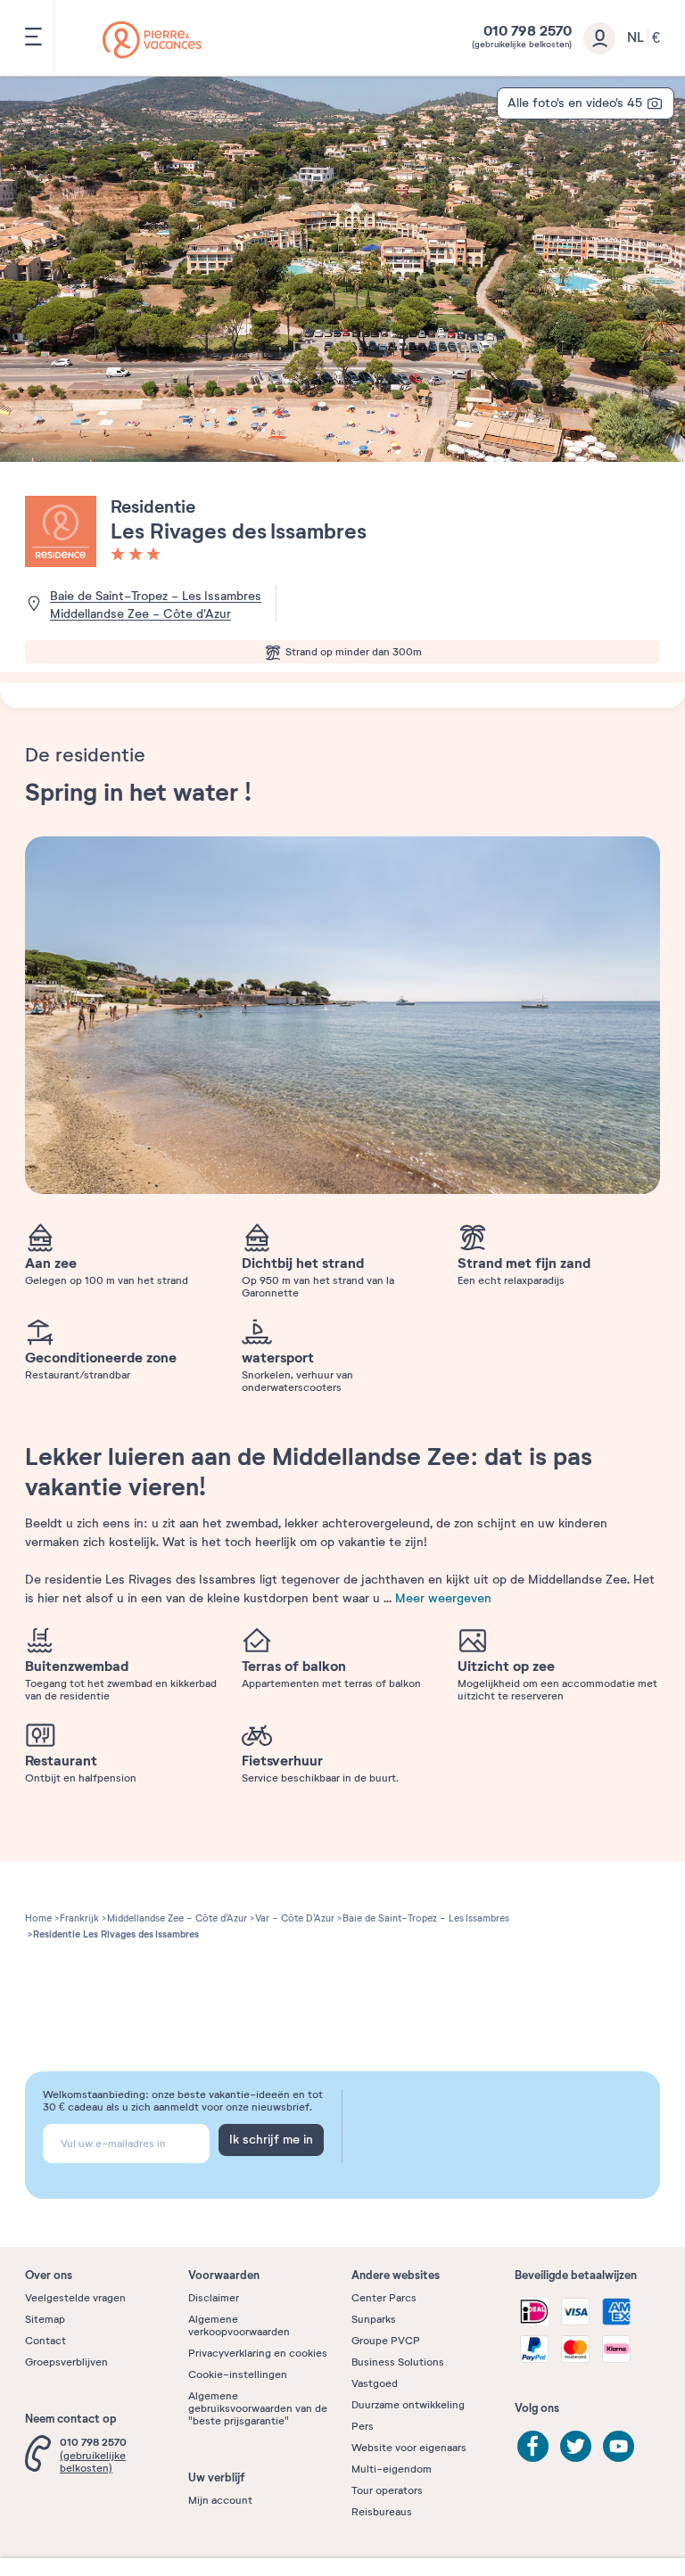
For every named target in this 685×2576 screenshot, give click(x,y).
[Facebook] (533, 2446)
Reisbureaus (382, 2512)
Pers (363, 2426)
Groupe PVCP (386, 2341)
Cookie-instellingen (238, 2374)
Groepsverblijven (66, 2362)
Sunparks (374, 2319)
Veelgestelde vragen (75, 2298)
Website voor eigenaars (409, 2448)
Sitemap (45, 2319)
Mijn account (220, 2500)
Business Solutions (398, 2362)
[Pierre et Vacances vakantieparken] (152, 40)
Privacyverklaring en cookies (258, 2353)
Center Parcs (384, 2298)
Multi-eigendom (392, 2469)
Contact (45, 2341)
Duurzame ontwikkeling (408, 2405)
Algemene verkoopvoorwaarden (239, 2325)
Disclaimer (214, 2298)
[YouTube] (619, 2446)
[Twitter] (576, 2446)
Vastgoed (375, 2383)
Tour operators (387, 2490)
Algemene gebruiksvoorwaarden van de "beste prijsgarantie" (258, 2408)
